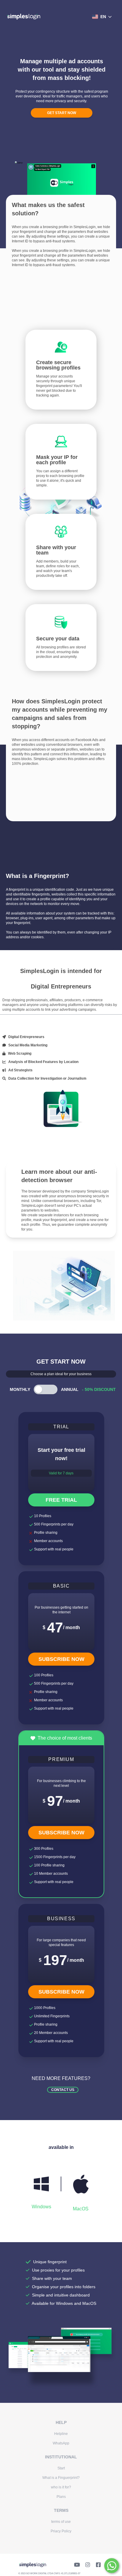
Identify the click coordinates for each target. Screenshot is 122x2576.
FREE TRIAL (61, 1500)
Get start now (62, 113)
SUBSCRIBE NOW (61, 1659)
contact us (63, 2090)
